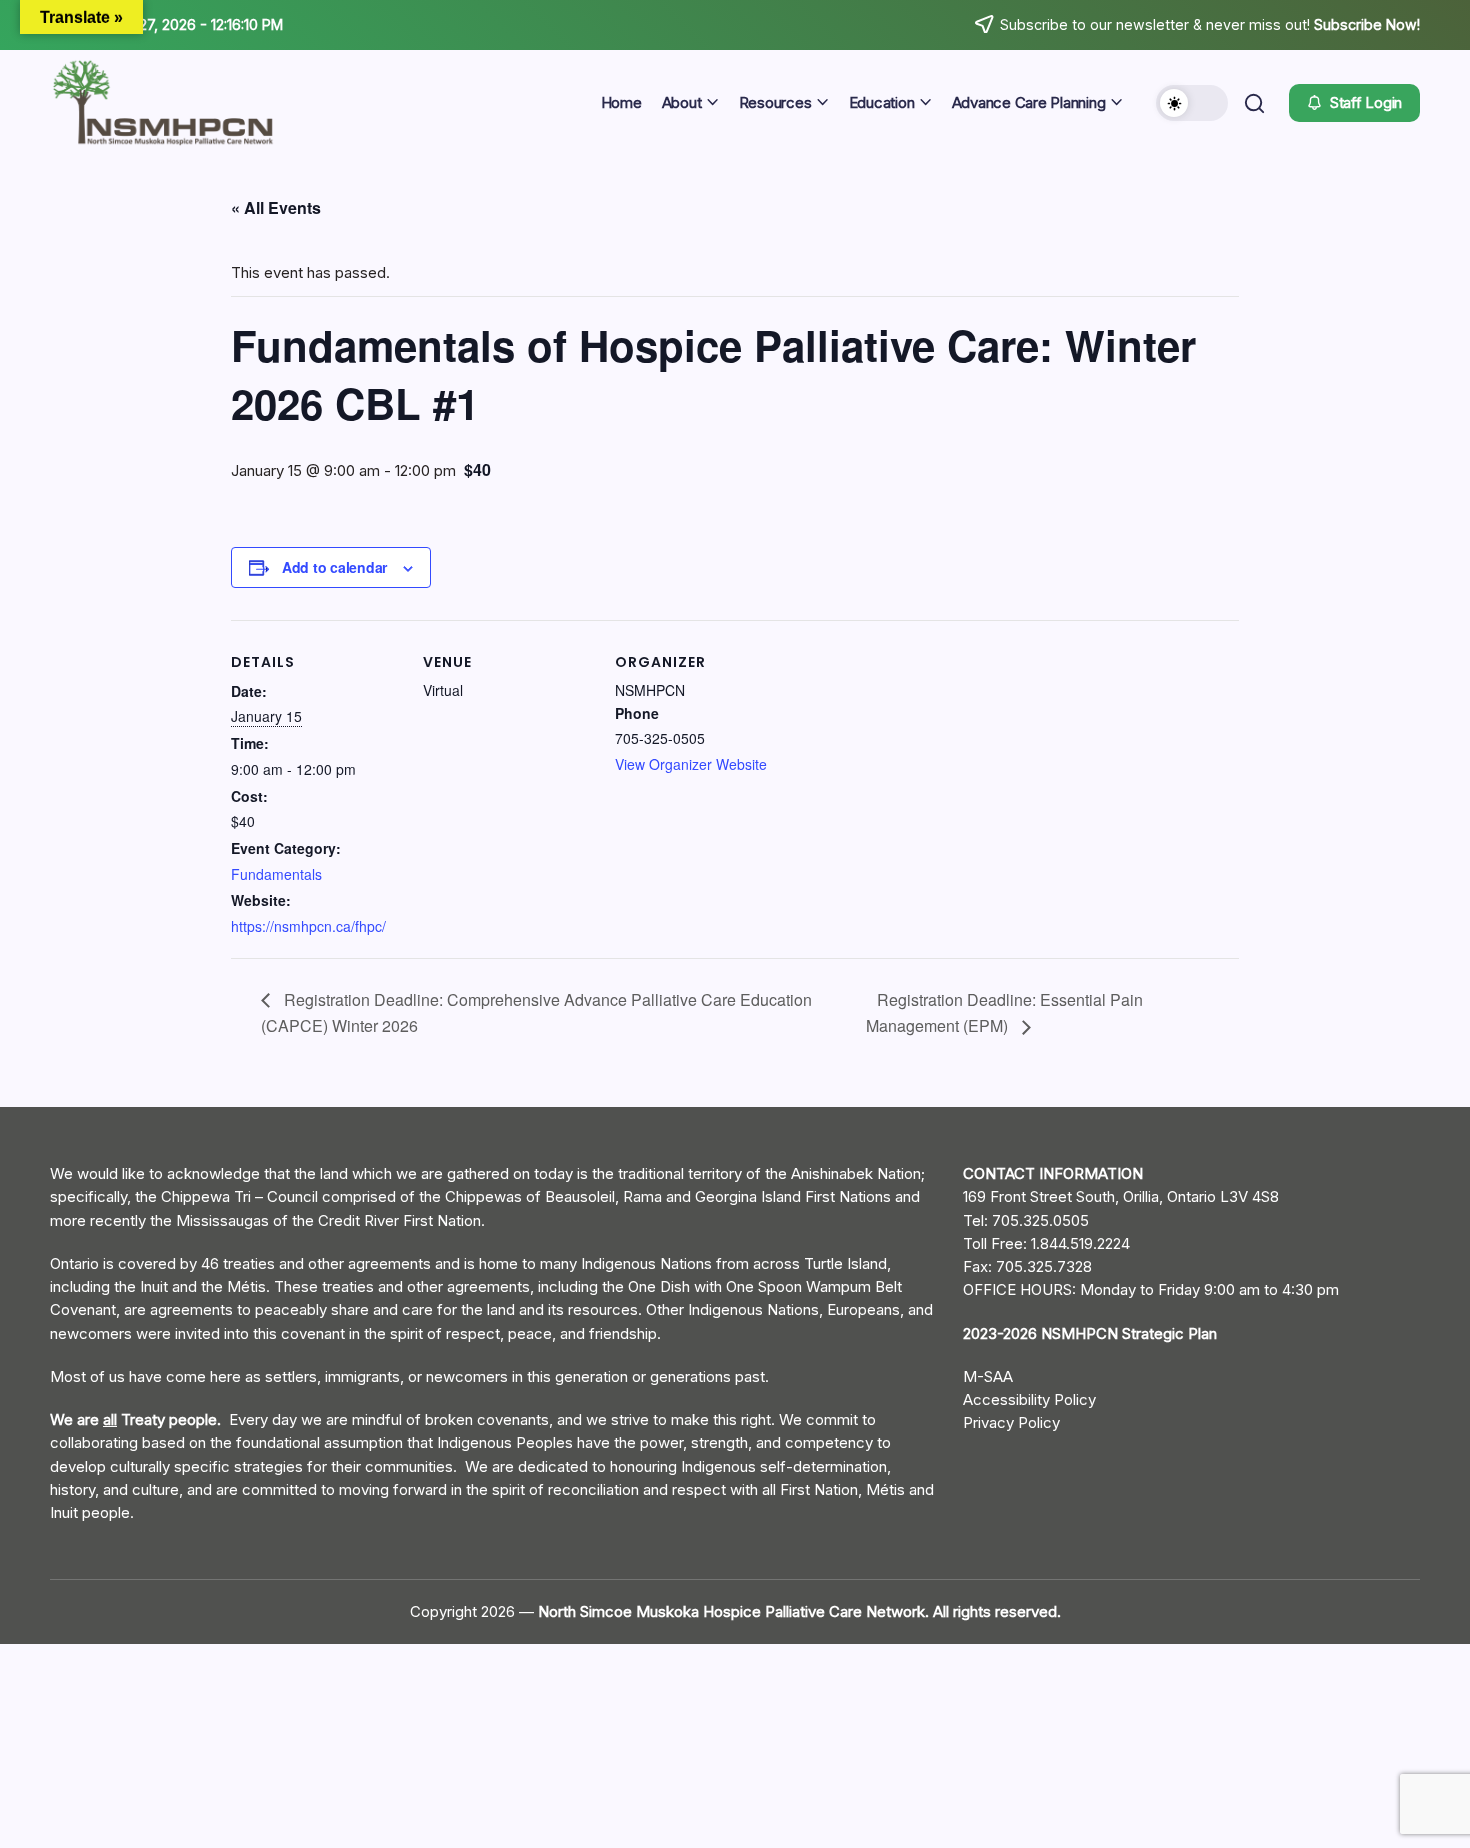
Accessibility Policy (1029, 1399)
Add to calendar (334, 567)
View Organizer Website (691, 764)
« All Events (276, 207)
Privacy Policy (1011, 1422)
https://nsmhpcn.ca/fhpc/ (308, 926)
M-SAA (988, 1376)
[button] (1192, 103)
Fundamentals (276, 874)
